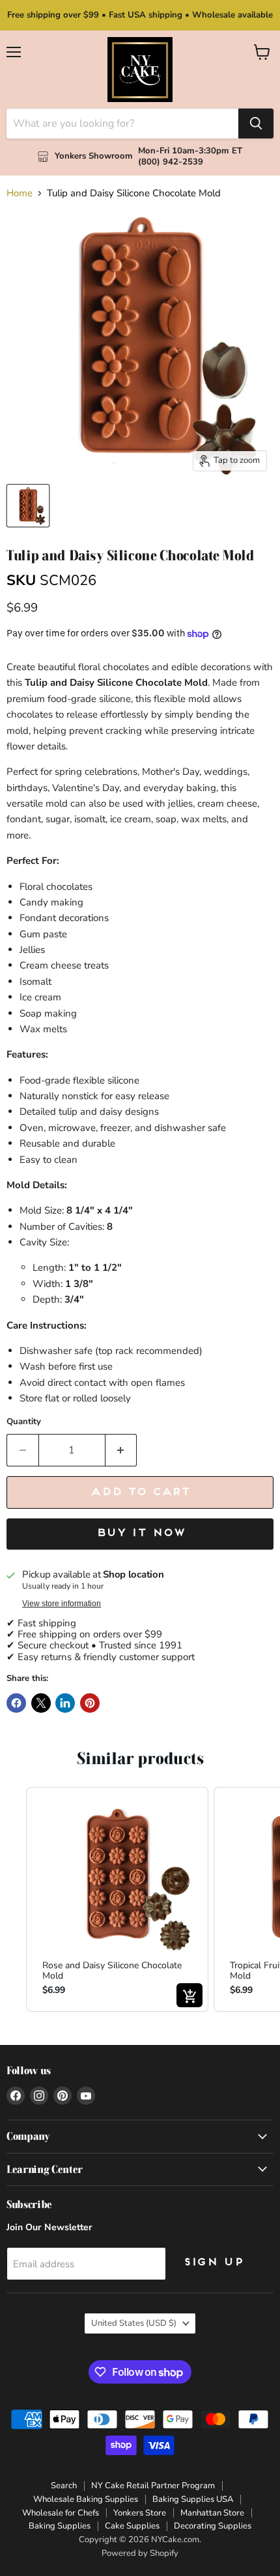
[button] (13, 1899)
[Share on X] (41, 1703)
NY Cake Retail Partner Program (153, 2486)
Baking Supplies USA (193, 2499)
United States (134, 2323)
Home (20, 193)
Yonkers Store (140, 2513)
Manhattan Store (212, 2513)
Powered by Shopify (140, 2553)
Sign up (213, 2263)
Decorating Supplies (213, 2526)
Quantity (24, 1422)
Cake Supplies (132, 2526)
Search (64, 2486)
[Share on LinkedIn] (65, 1703)
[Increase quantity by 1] (121, 1450)
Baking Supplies (60, 2526)
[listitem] (117, 1899)
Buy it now (140, 1533)
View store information (62, 1604)
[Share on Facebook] (16, 1703)
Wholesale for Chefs (61, 2513)
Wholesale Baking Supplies (86, 2499)
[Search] (256, 124)
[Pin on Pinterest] (90, 1703)
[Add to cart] (189, 1995)
